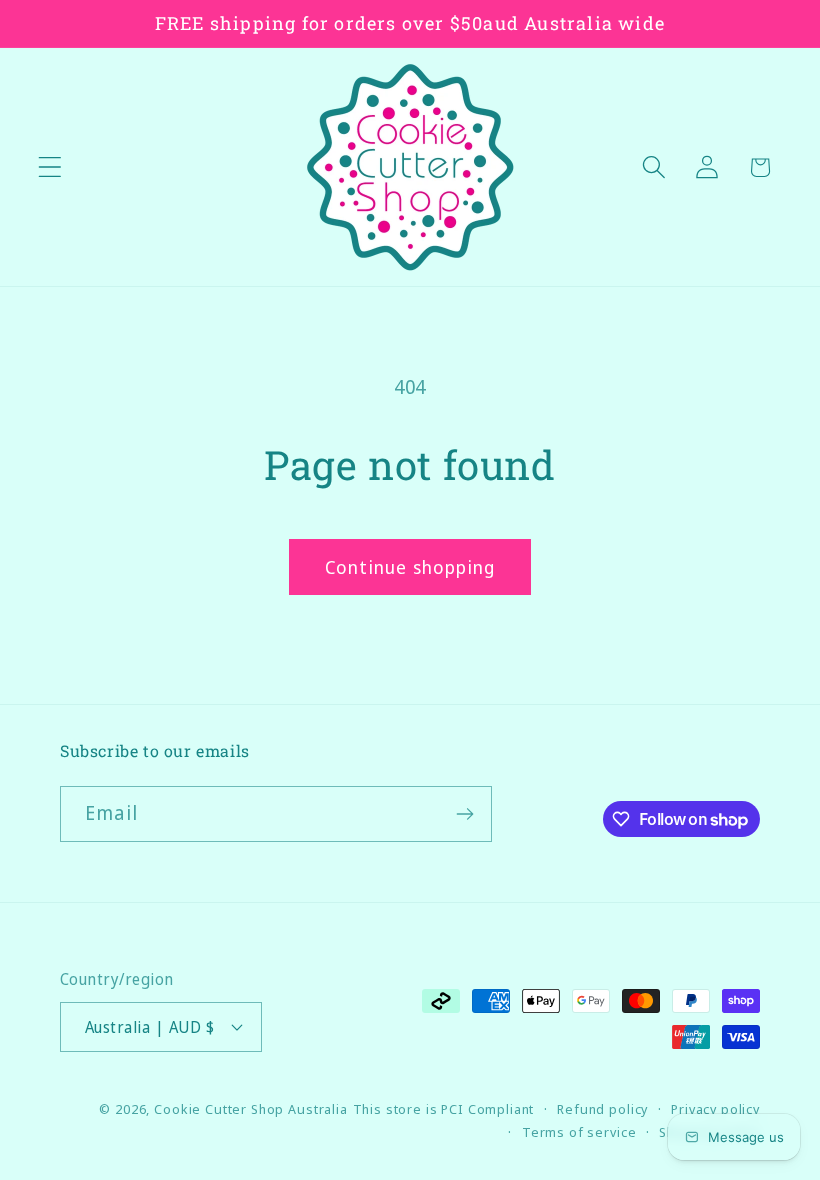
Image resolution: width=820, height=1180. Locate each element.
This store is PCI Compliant (444, 1109)
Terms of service (579, 1132)
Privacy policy (715, 1109)
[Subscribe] (464, 814)
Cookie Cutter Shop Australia (251, 1109)
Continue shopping (410, 567)
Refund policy (602, 1109)
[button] (50, 167)
